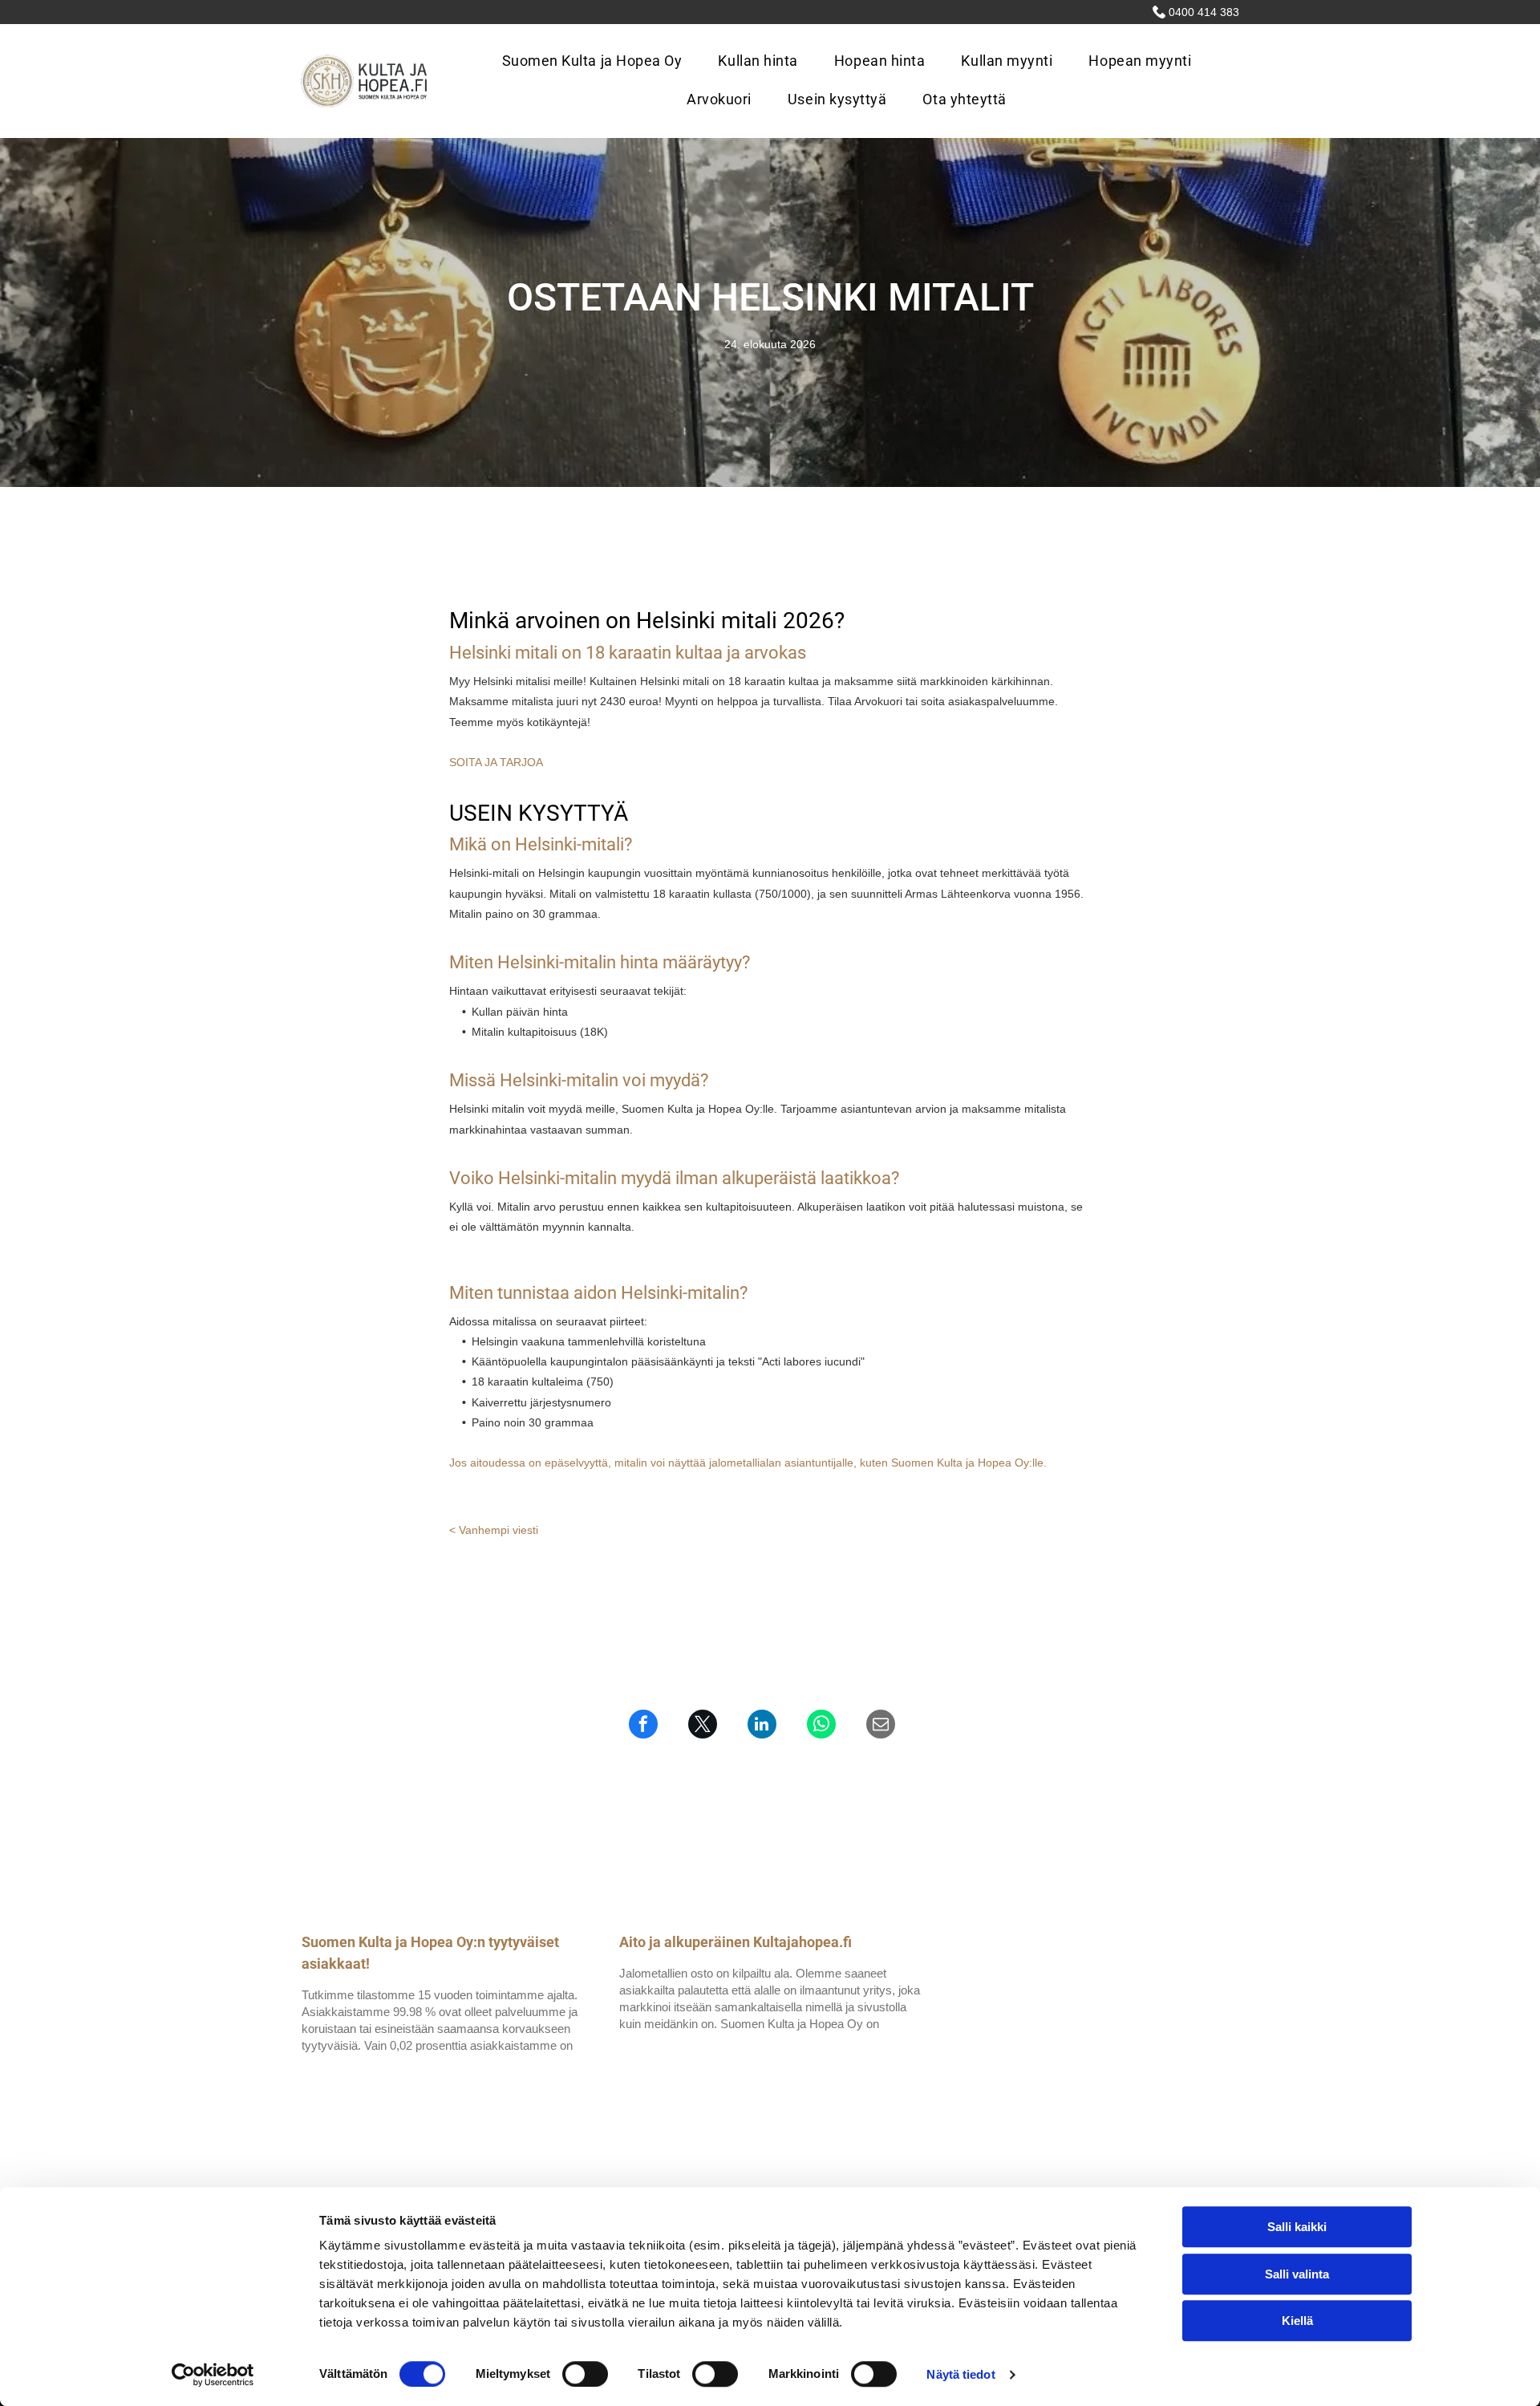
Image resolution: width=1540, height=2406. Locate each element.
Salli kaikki (1297, 2227)
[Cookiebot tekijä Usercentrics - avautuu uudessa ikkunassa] (213, 2375)
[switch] (585, 2374)
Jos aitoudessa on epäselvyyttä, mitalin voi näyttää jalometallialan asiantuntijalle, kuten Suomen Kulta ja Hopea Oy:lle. (748, 1463)
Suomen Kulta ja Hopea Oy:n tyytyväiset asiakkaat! (430, 1953)
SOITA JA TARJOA (496, 762)
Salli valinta (1297, 2274)
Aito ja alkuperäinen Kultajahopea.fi (736, 1942)
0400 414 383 (1204, 12)
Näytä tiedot (960, 2374)
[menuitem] (598, 62)
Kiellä (1297, 2321)
